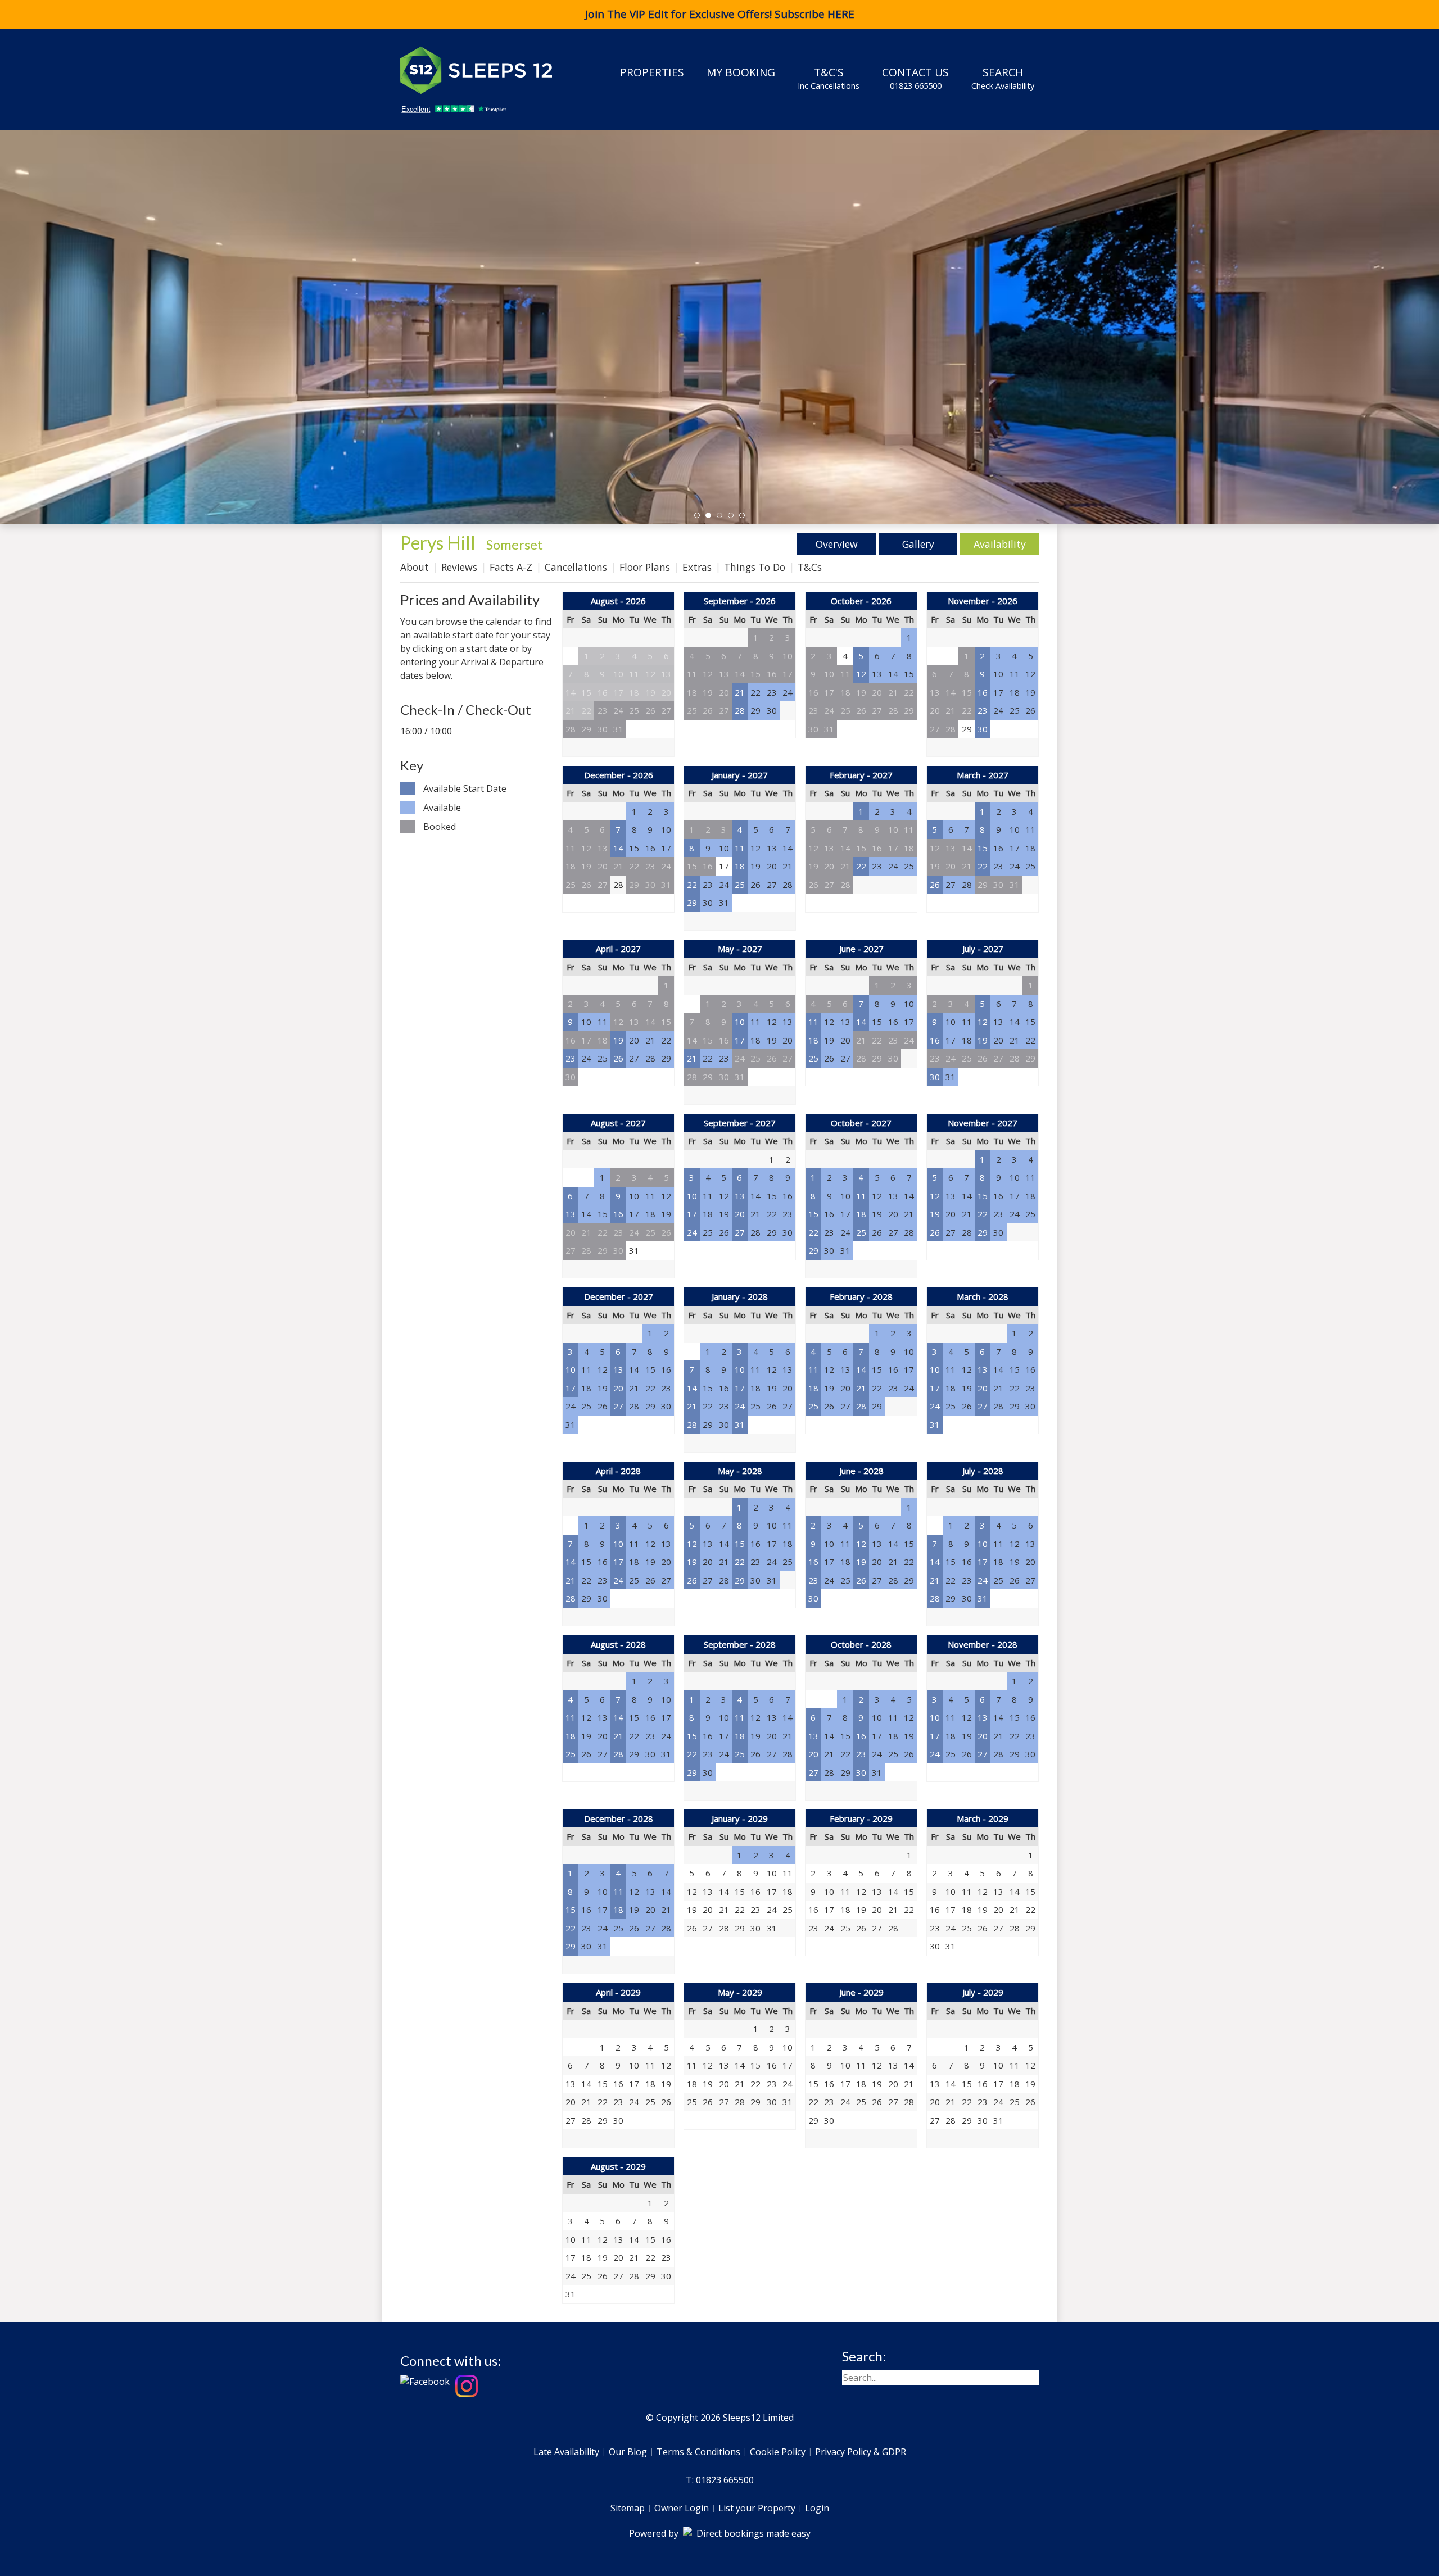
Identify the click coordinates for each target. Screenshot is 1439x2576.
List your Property (757, 2508)
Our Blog (628, 2452)
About (415, 567)
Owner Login (682, 2508)
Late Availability (566, 2452)
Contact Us (915, 78)
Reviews (459, 567)
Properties (652, 72)
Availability (1000, 544)
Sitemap (628, 2508)
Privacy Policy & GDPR (861, 2452)
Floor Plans (645, 567)
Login (817, 2508)
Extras (697, 567)
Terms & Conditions (698, 2452)
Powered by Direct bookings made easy (720, 2533)
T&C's (829, 78)
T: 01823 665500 (720, 2480)
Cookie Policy (778, 2452)
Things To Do (755, 567)
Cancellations (576, 567)
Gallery (918, 544)
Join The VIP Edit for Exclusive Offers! (720, 14)
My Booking (741, 72)
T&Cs (810, 567)
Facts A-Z (511, 567)
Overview (837, 544)
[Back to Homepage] (485, 70)
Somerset (515, 544)
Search (1003, 78)
